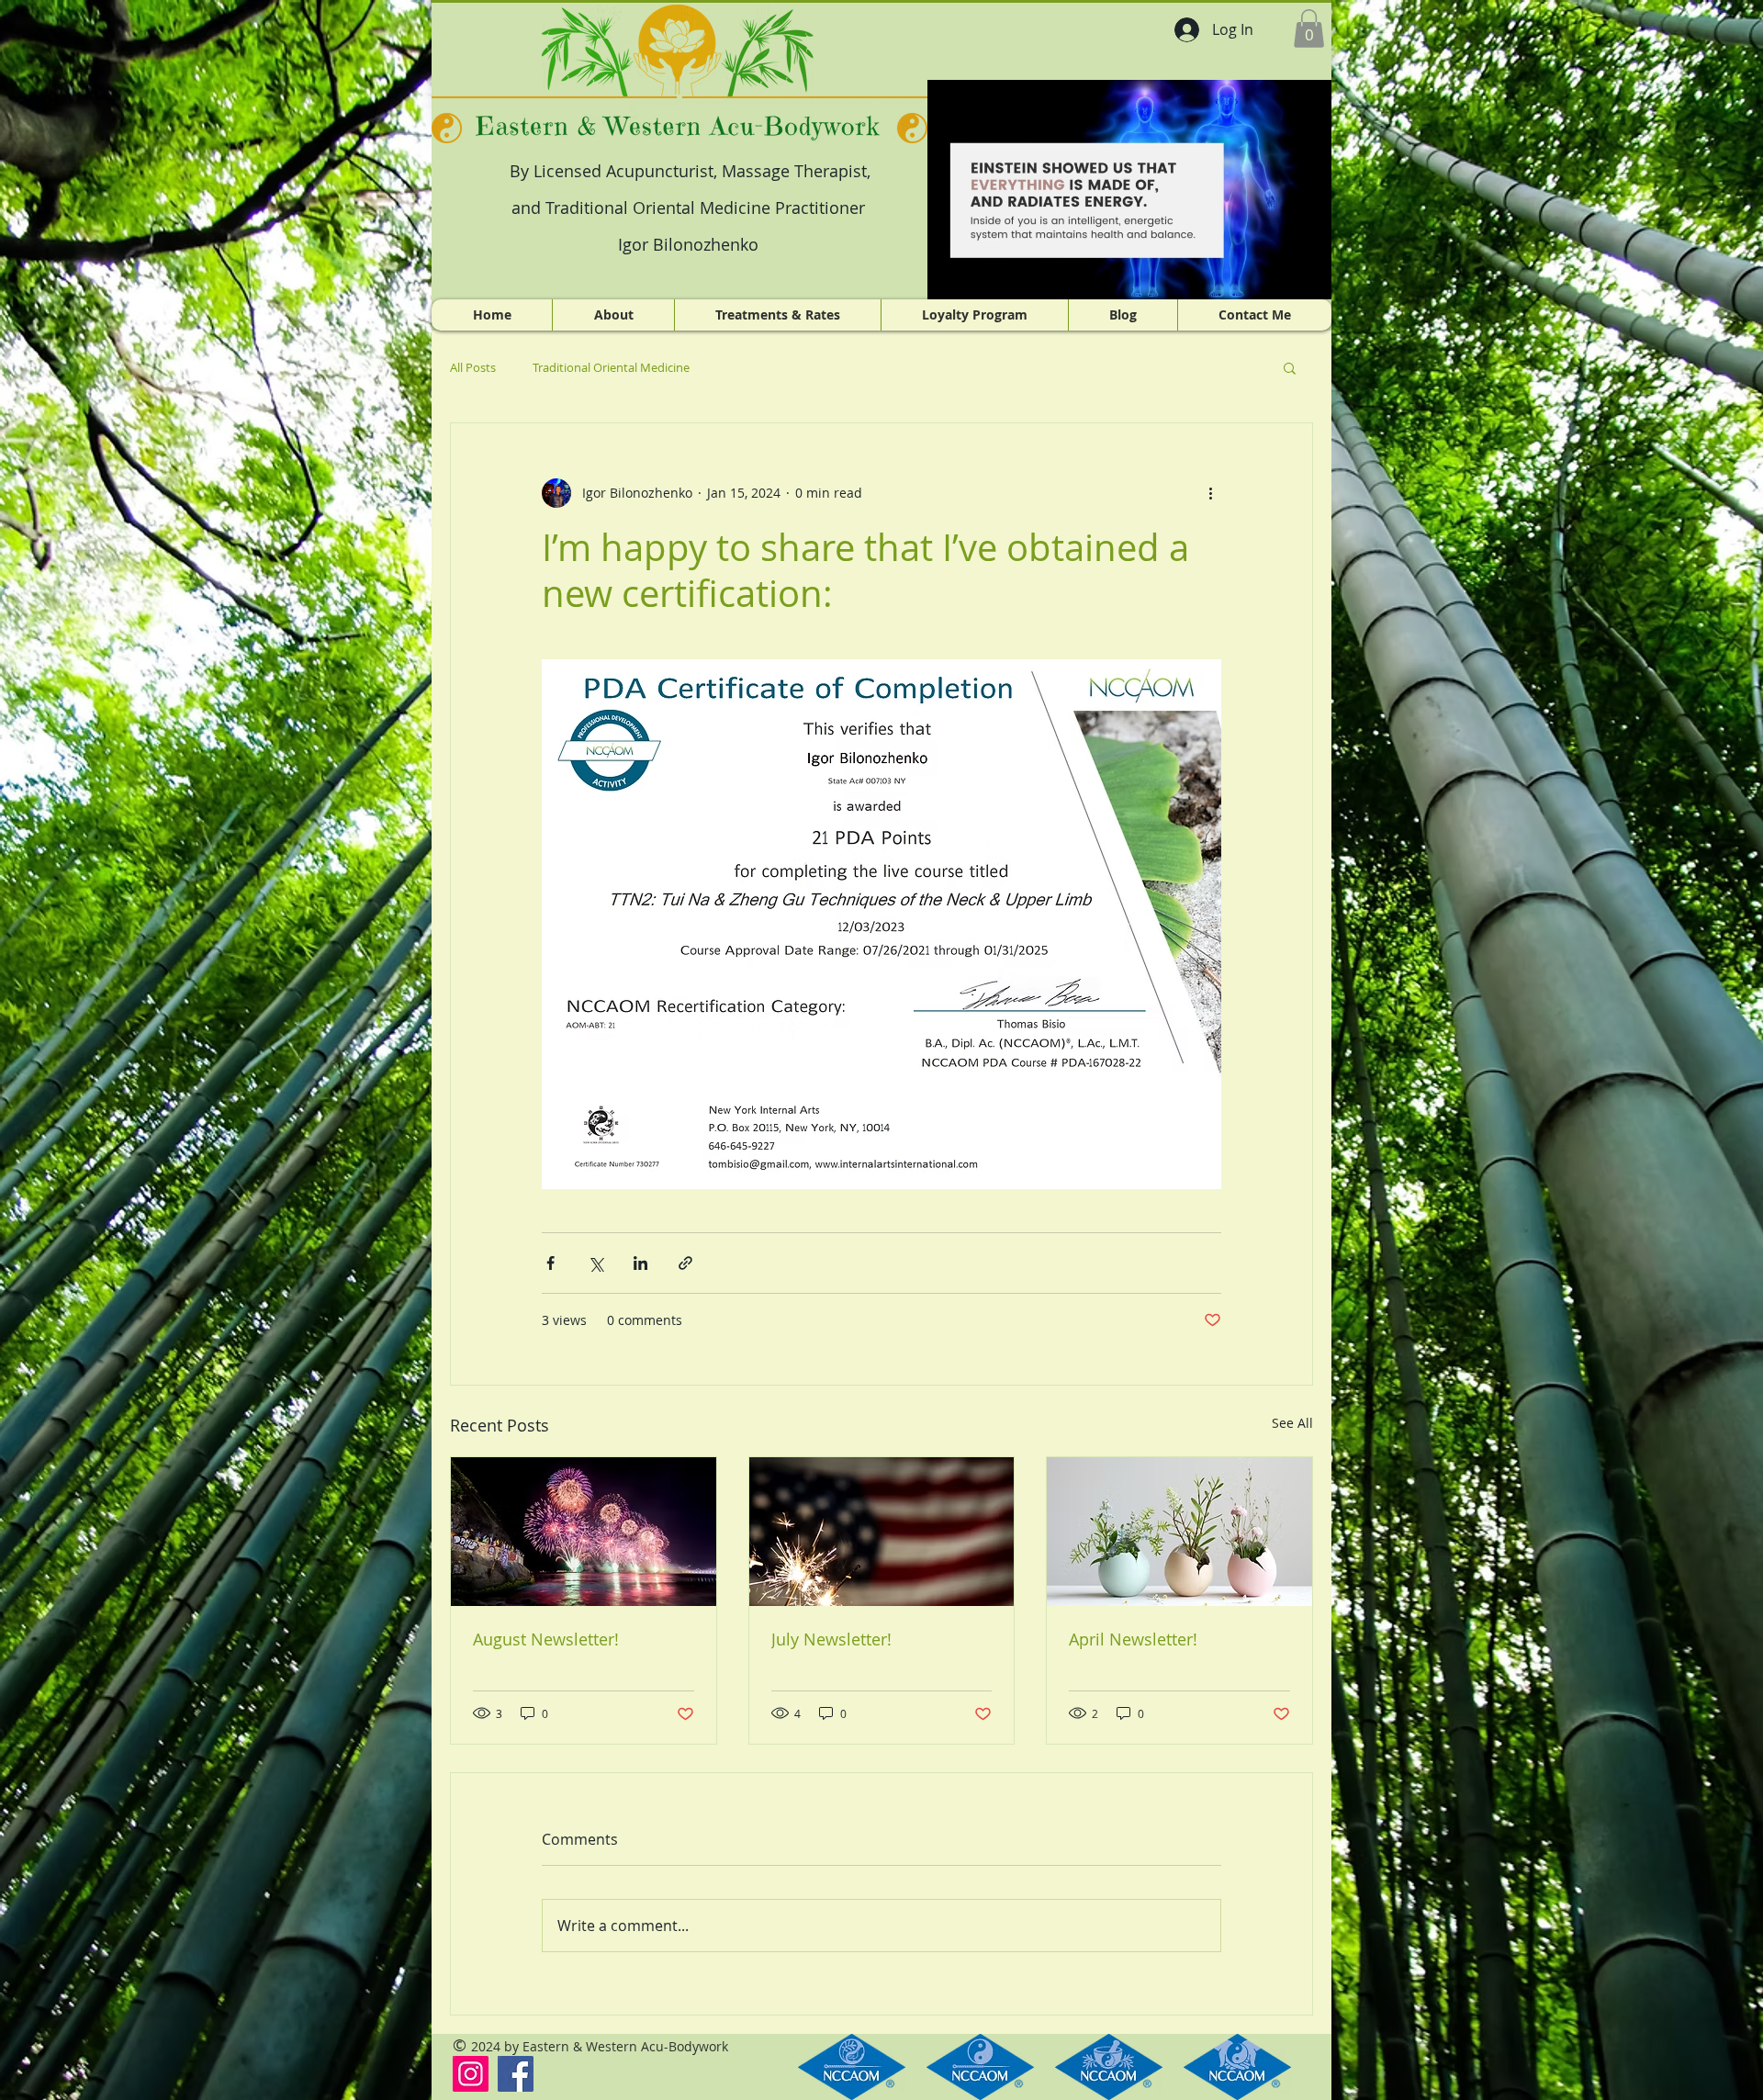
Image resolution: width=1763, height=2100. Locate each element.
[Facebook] (516, 2074)
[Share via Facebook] (550, 1263)
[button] (1309, 28)
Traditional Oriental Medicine (611, 367)
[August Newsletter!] (584, 1532)
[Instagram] (471, 2074)
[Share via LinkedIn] (640, 1263)
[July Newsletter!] (882, 1532)
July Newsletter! (831, 1639)
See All (1292, 1423)
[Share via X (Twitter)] (595, 1263)
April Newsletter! (1133, 1639)
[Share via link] (685, 1263)
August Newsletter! (546, 1639)
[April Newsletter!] (1179, 1532)
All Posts (473, 367)
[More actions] (1210, 493)
